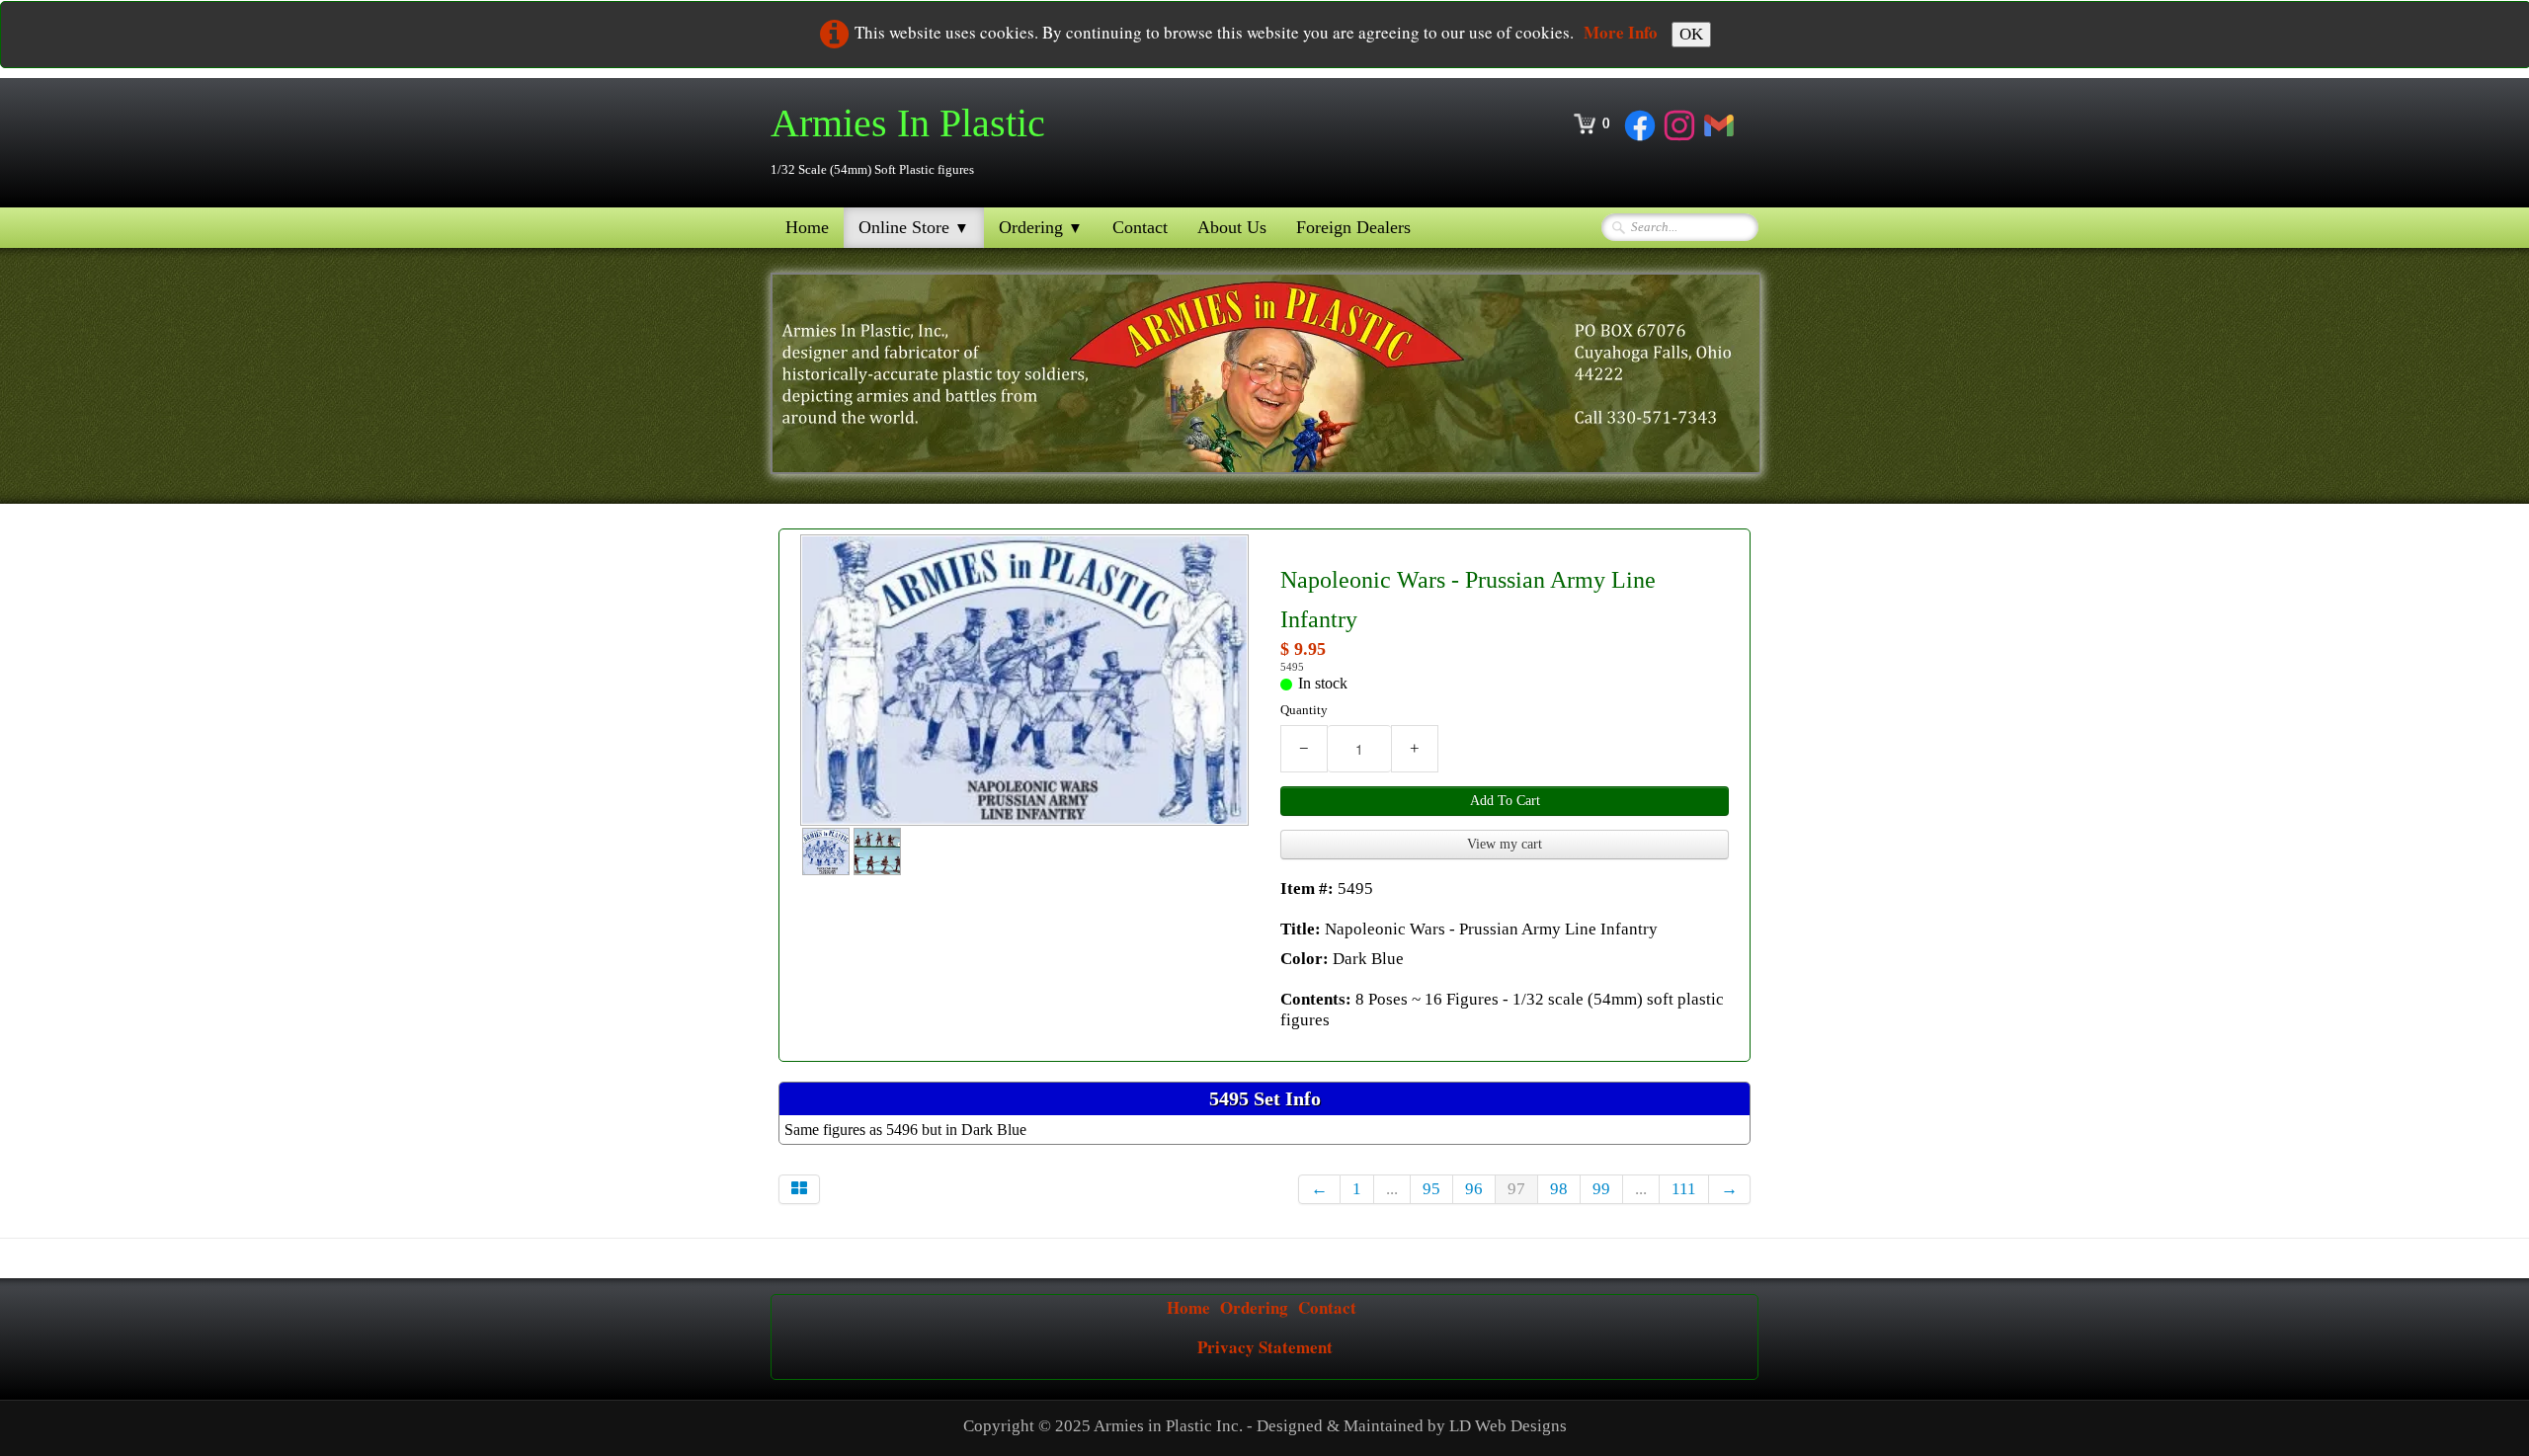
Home (807, 227)
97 (1516, 1189)
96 (1474, 1189)
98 (1559, 1189)
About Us (1232, 227)
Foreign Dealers (1353, 227)
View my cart (1505, 844)
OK (1691, 34)
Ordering (1041, 227)
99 (1601, 1189)
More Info (1621, 32)
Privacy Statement (1265, 1347)
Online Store (914, 227)
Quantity (1304, 710)
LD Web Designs (1508, 1426)
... (1392, 1189)
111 (1684, 1189)
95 (1431, 1189)
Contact (1140, 227)
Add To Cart (1505, 801)
